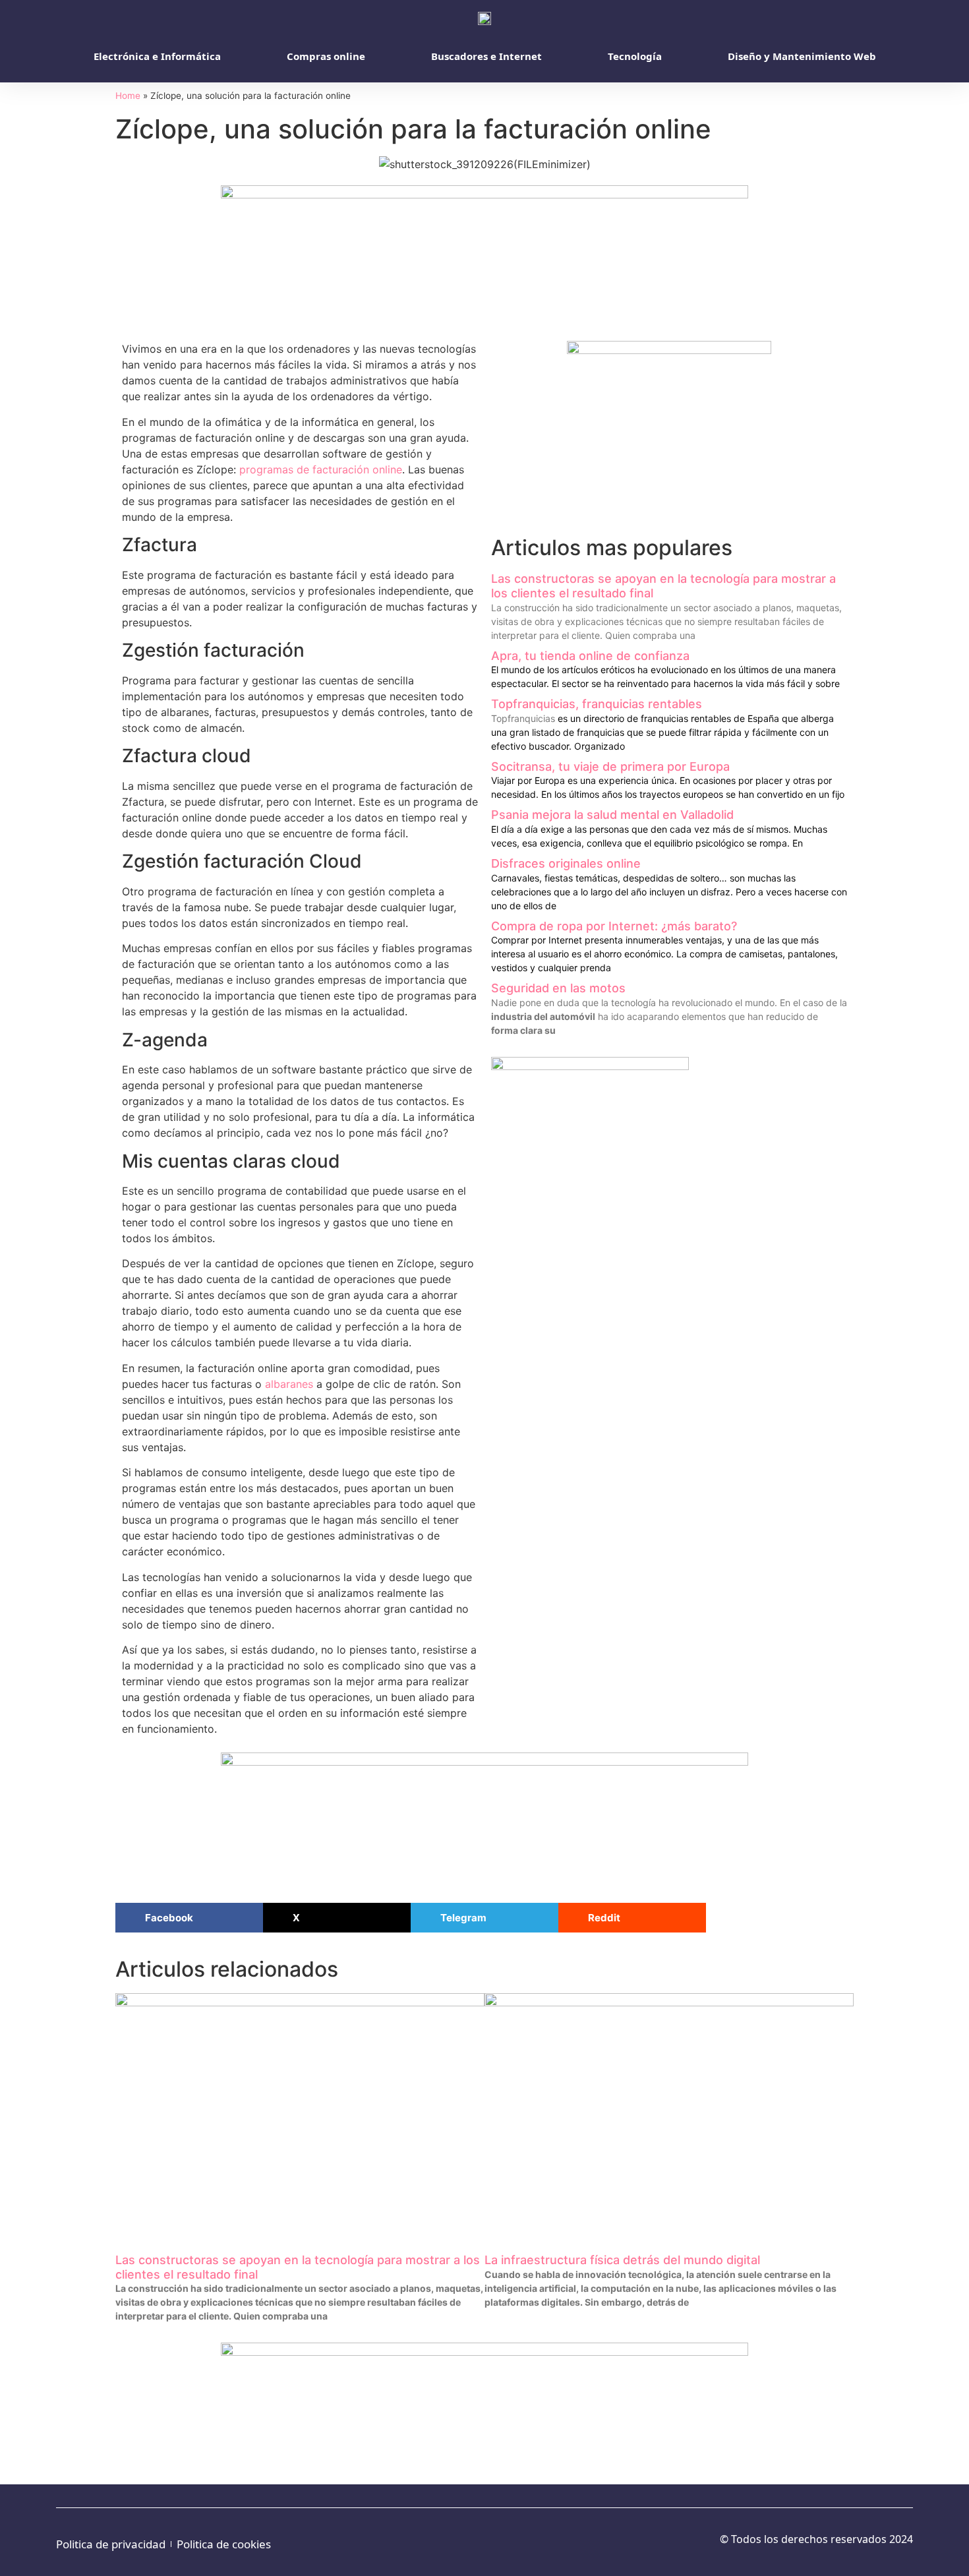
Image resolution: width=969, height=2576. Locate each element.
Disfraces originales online (566, 863)
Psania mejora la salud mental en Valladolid (612, 815)
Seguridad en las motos (558, 988)
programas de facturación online (321, 469)
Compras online (326, 56)
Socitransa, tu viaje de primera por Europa (610, 766)
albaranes (289, 1384)
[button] (189, 1918)
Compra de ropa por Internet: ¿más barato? (614, 926)
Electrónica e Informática (157, 56)
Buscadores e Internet (486, 56)
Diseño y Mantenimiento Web (802, 56)
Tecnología (635, 56)
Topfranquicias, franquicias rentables (597, 704)
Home (128, 96)
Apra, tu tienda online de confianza (590, 656)
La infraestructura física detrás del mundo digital (622, 2260)
